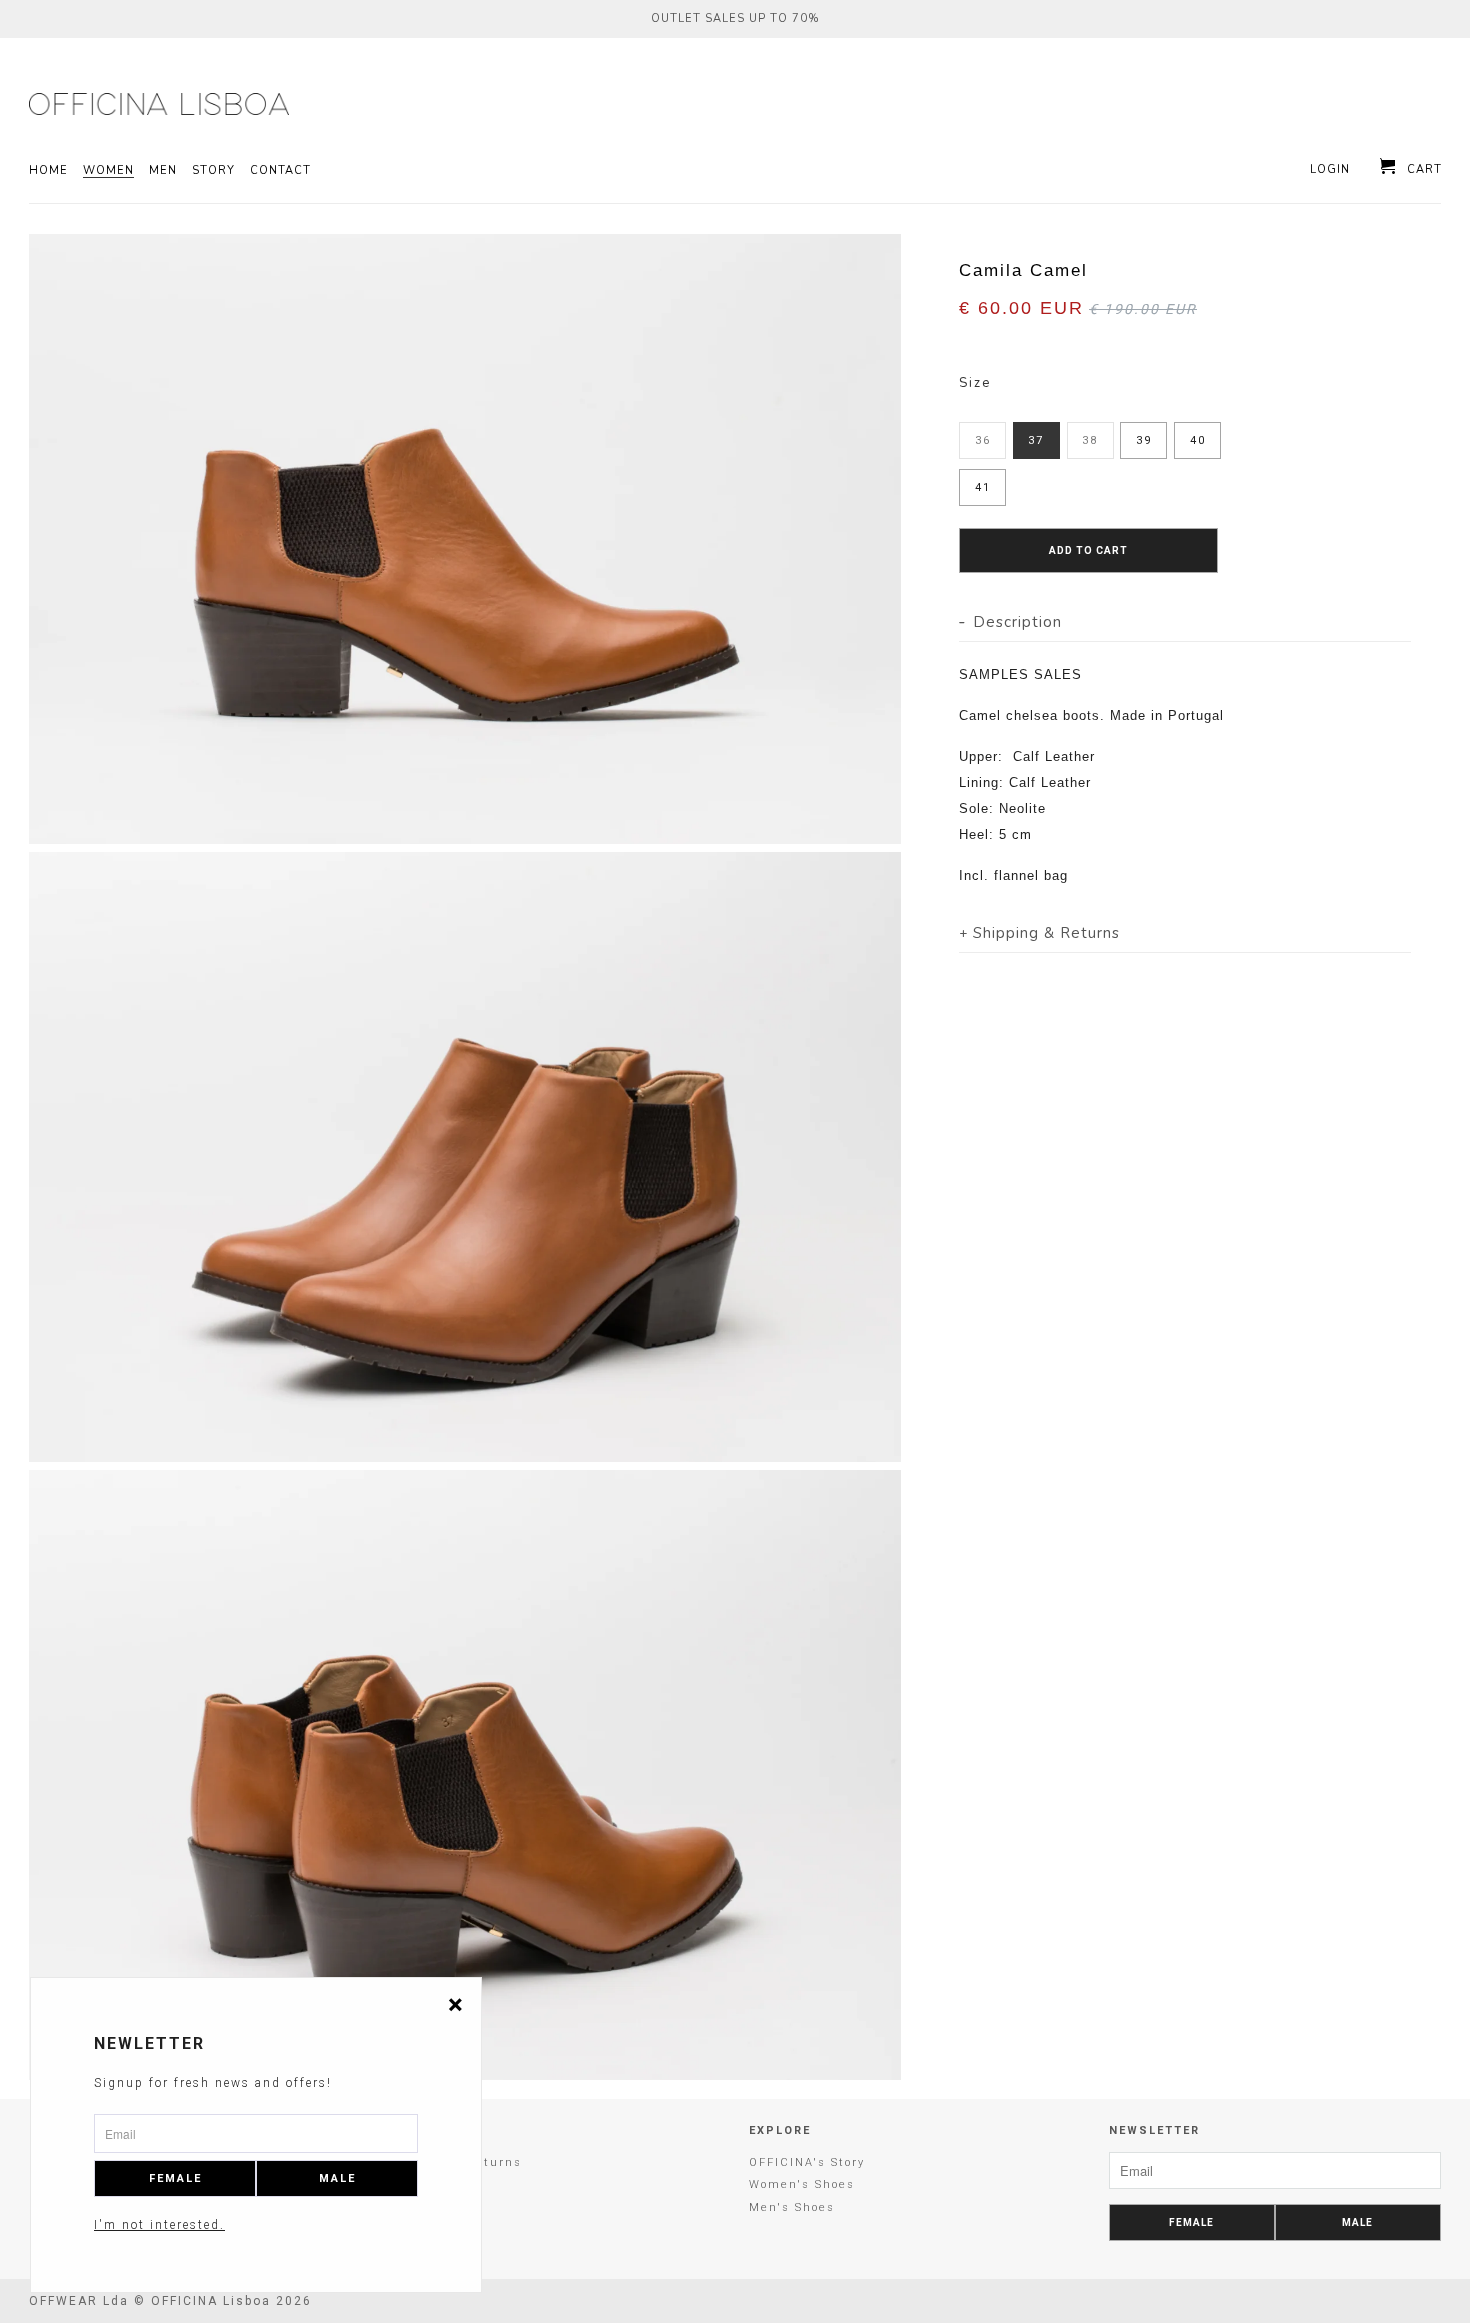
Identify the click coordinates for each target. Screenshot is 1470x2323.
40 (1198, 440)
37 (1036, 440)
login (1330, 170)
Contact (280, 171)
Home (48, 171)
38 (1090, 440)
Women (108, 171)
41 (983, 487)
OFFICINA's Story (807, 2162)
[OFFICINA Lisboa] (150, 104)
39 (1144, 440)
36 (983, 440)
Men (163, 171)
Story (213, 171)
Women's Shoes (802, 2184)
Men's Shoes (792, 2207)
